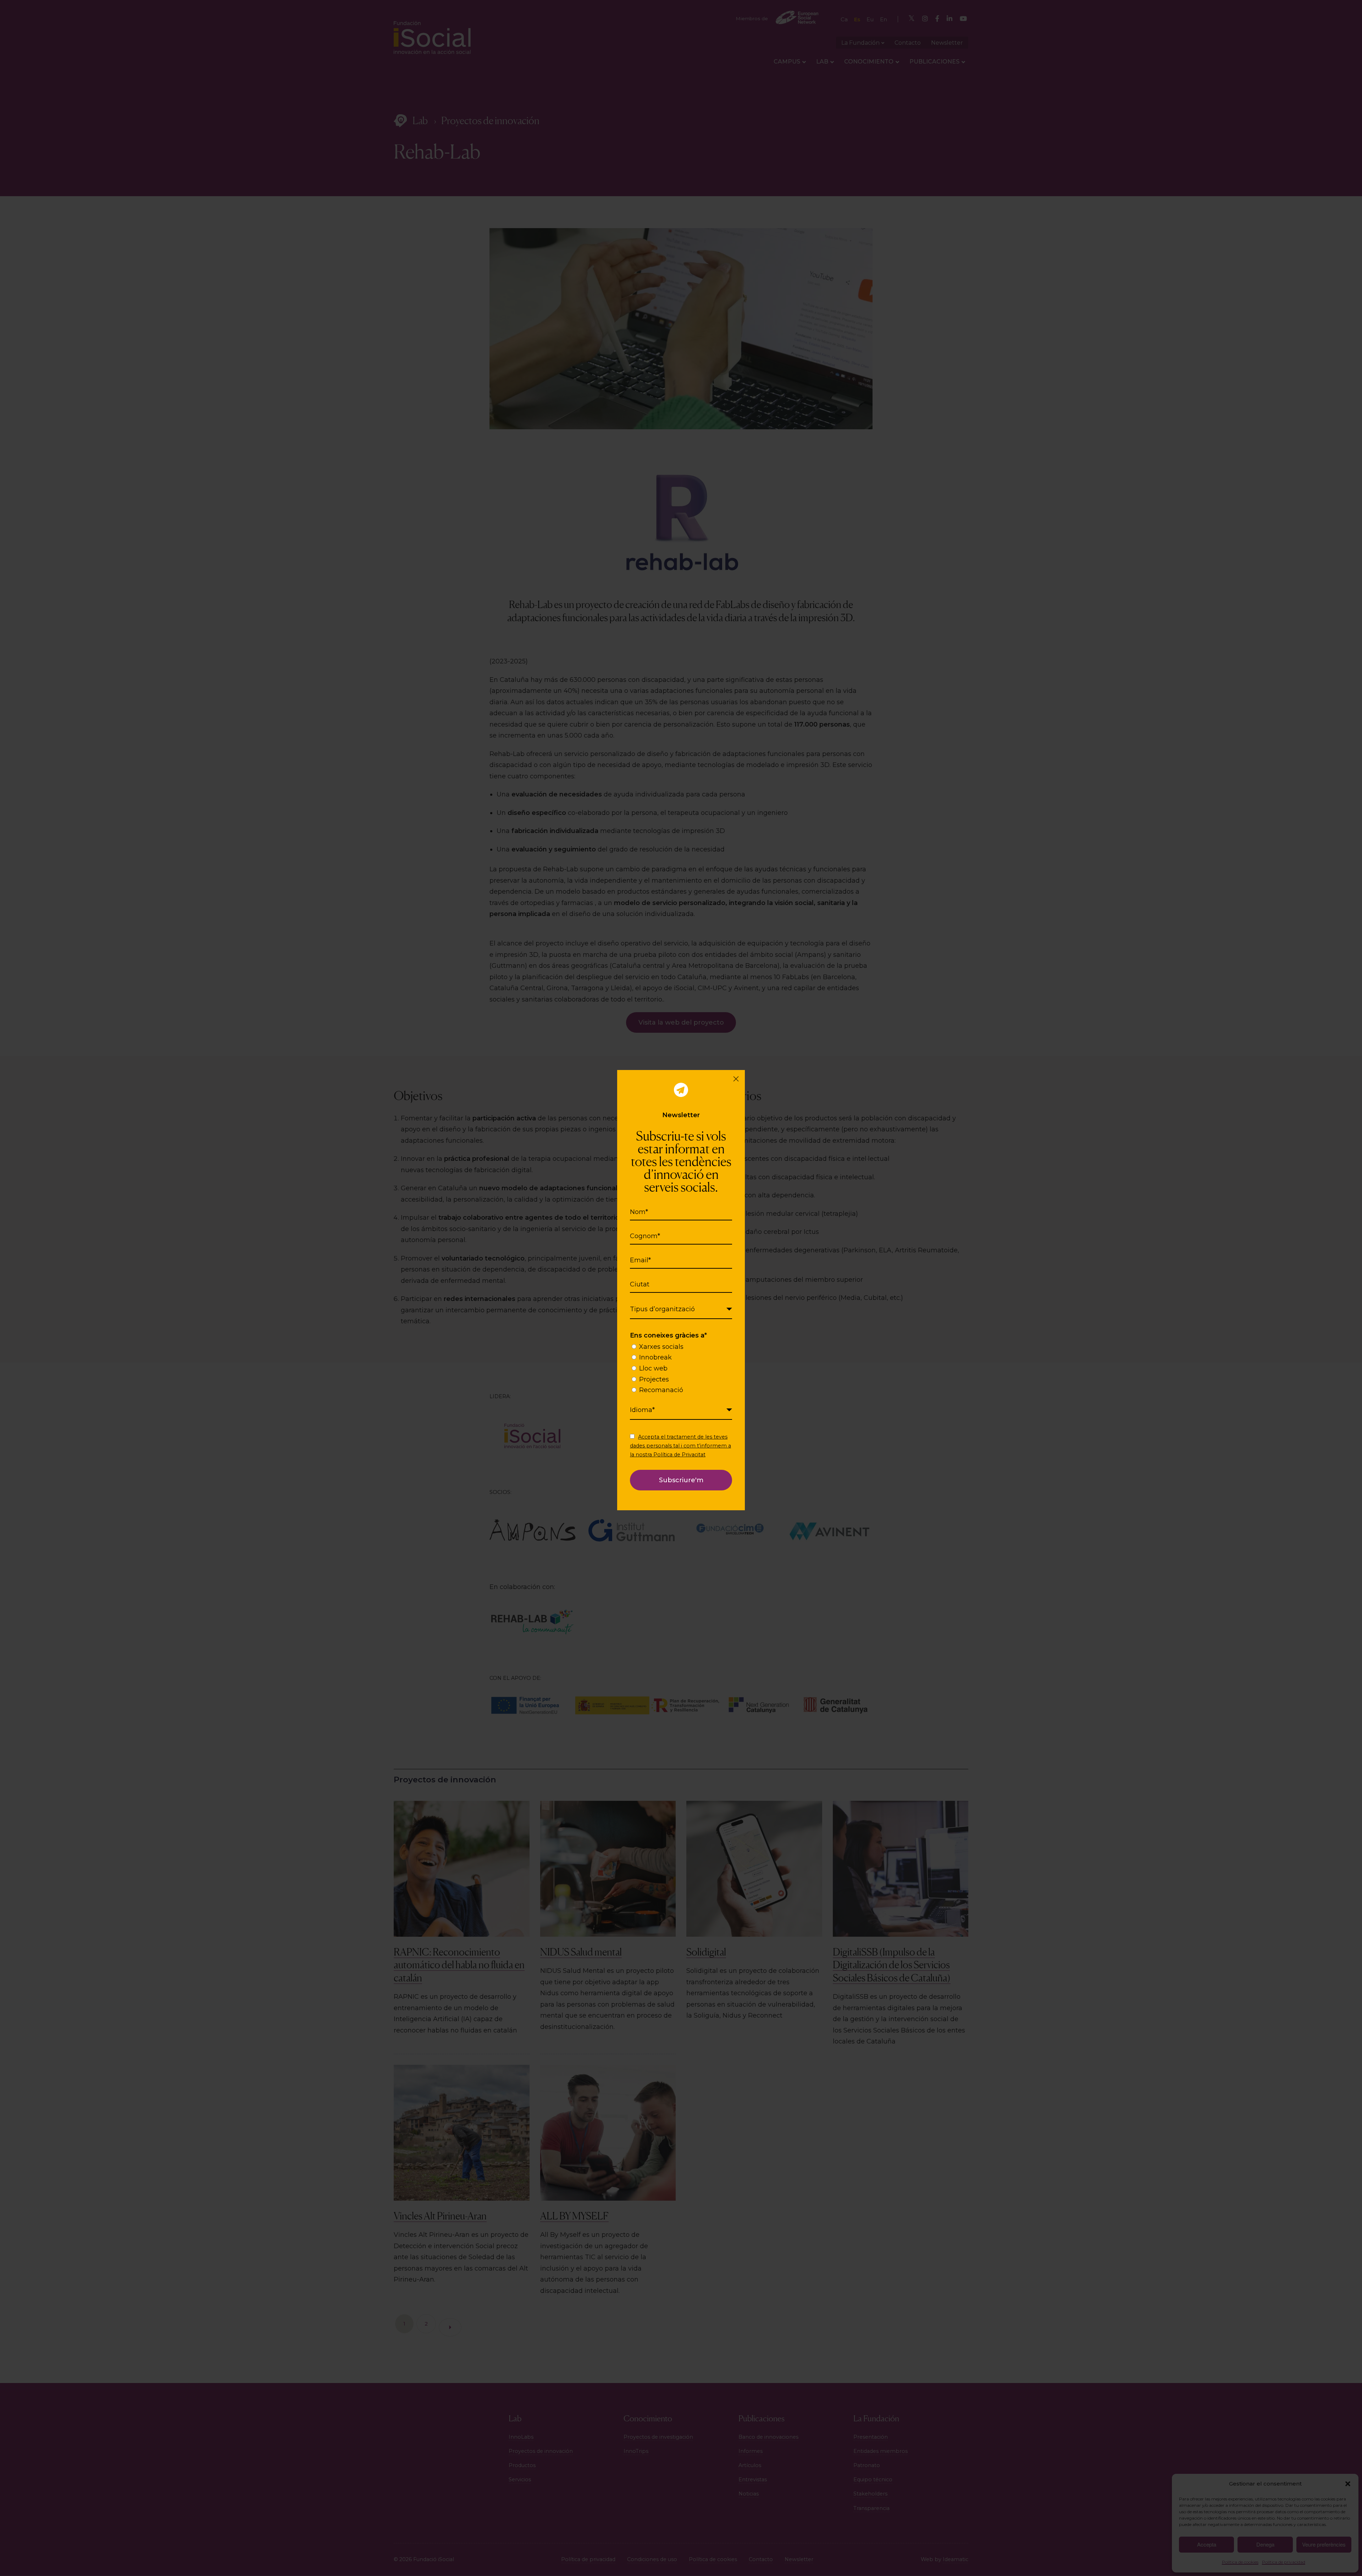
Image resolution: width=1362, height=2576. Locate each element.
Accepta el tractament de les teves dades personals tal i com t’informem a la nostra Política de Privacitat (680, 1446)
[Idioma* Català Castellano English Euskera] (681, 1410)
